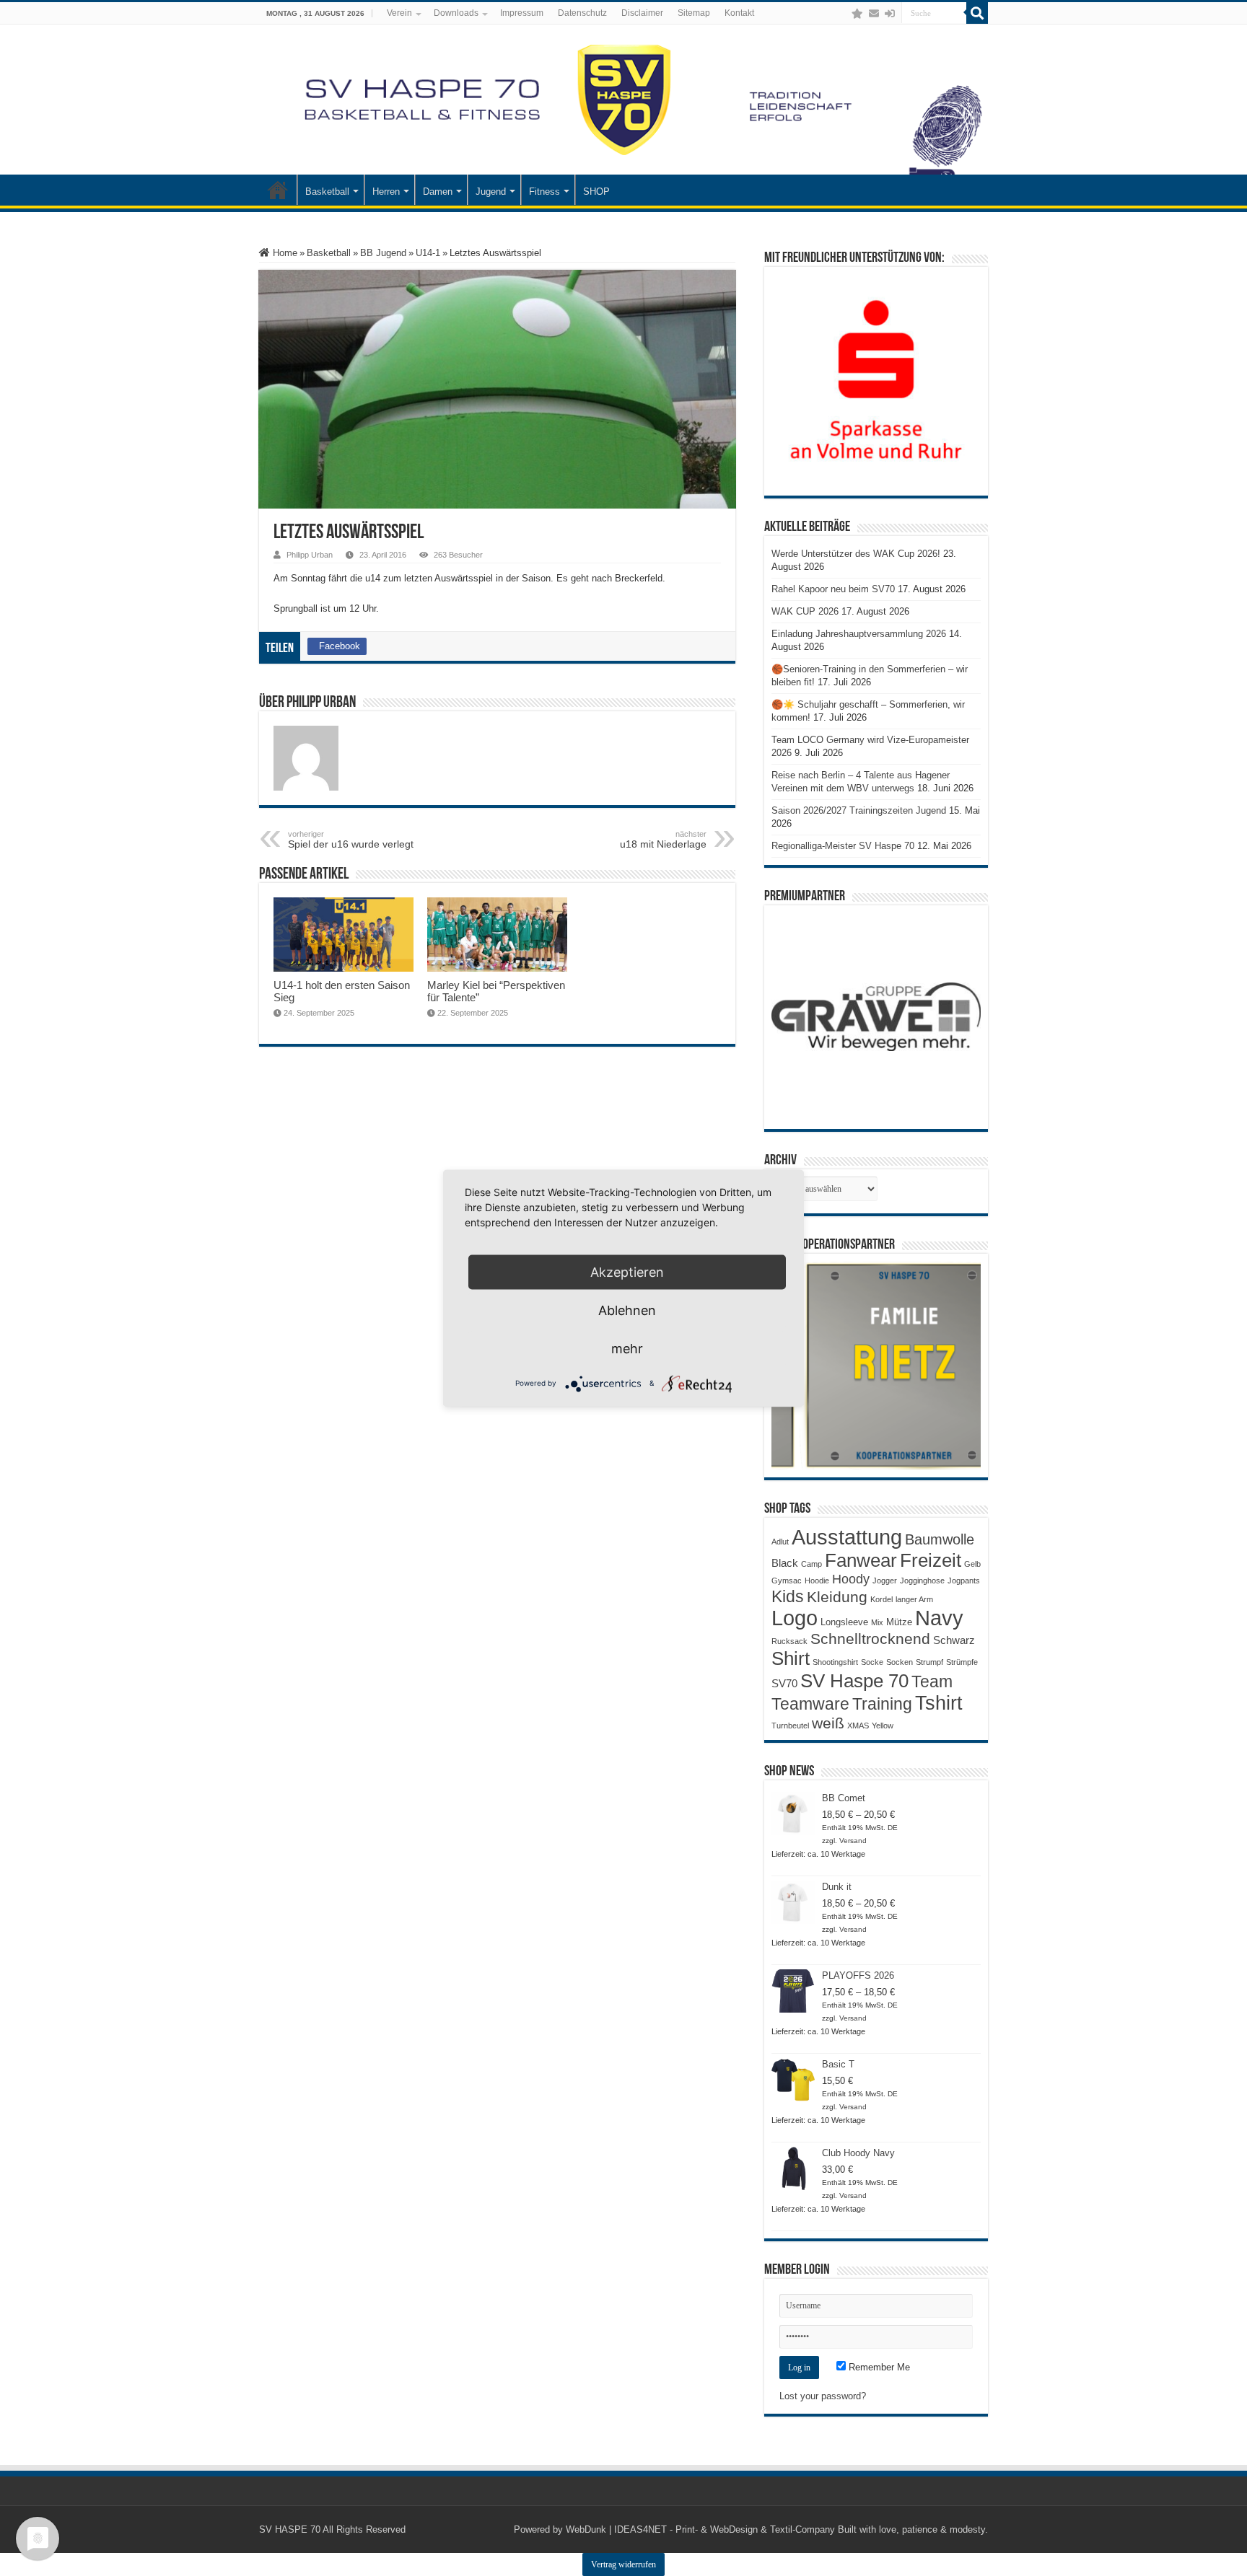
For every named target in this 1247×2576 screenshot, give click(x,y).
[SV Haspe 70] (623, 100)
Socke (872, 1662)
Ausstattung (847, 1537)
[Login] (890, 14)
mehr (627, 1348)
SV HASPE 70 (290, 2529)
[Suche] (977, 13)
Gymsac (787, 1581)
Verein (399, 13)
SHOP (596, 192)
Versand (853, 1841)
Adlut (780, 1542)
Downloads (456, 13)
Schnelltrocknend (870, 1639)
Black (785, 1563)
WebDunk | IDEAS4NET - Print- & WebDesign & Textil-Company (700, 2529)
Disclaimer (642, 13)
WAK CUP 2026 (805, 611)
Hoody (851, 1579)
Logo (795, 1618)
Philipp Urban (310, 555)
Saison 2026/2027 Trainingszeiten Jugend (859, 810)
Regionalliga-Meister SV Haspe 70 (843, 846)
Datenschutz (582, 13)
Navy (939, 1618)
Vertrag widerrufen (623, 2564)
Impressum (522, 13)
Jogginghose (922, 1581)
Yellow (883, 1726)
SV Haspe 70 (854, 1681)
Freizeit (931, 1560)
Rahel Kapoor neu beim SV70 (833, 589)
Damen (438, 192)
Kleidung (837, 1597)
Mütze (899, 1622)
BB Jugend (383, 253)
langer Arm (914, 1599)
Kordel (881, 1599)
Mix (877, 1622)
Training (882, 1704)
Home (284, 253)
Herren (386, 192)
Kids (788, 1596)
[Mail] (874, 14)
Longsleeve (844, 1622)
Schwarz (954, 1640)
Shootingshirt (835, 1662)
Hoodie (817, 1581)
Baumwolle (940, 1539)
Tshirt (939, 1703)
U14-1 (428, 253)
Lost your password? (823, 2396)
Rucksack (789, 1641)
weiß (828, 1723)
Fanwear (861, 1560)
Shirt (791, 1658)
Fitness (544, 192)
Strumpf (929, 1662)
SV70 (784, 1683)
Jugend (491, 192)
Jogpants (964, 1581)
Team (932, 1682)
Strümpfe (962, 1662)
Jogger (885, 1581)
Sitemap (694, 13)
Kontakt (739, 13)
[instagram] (843, 14)
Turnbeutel (790, 1726)
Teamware (810, 1704)
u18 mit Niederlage (663, 840)
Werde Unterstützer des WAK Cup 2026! (856, 554)
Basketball (327, 192)
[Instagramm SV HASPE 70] (857, 14)
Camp (811, 1564)
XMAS (858, 1726)
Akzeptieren (627, 1271)
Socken (900, 1662)
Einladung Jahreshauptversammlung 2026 (859, 634)
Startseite (278, 190)
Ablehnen (627, 1310)
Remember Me (878, 2367)
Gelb (972, 1564)
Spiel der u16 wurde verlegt (351, 840)
